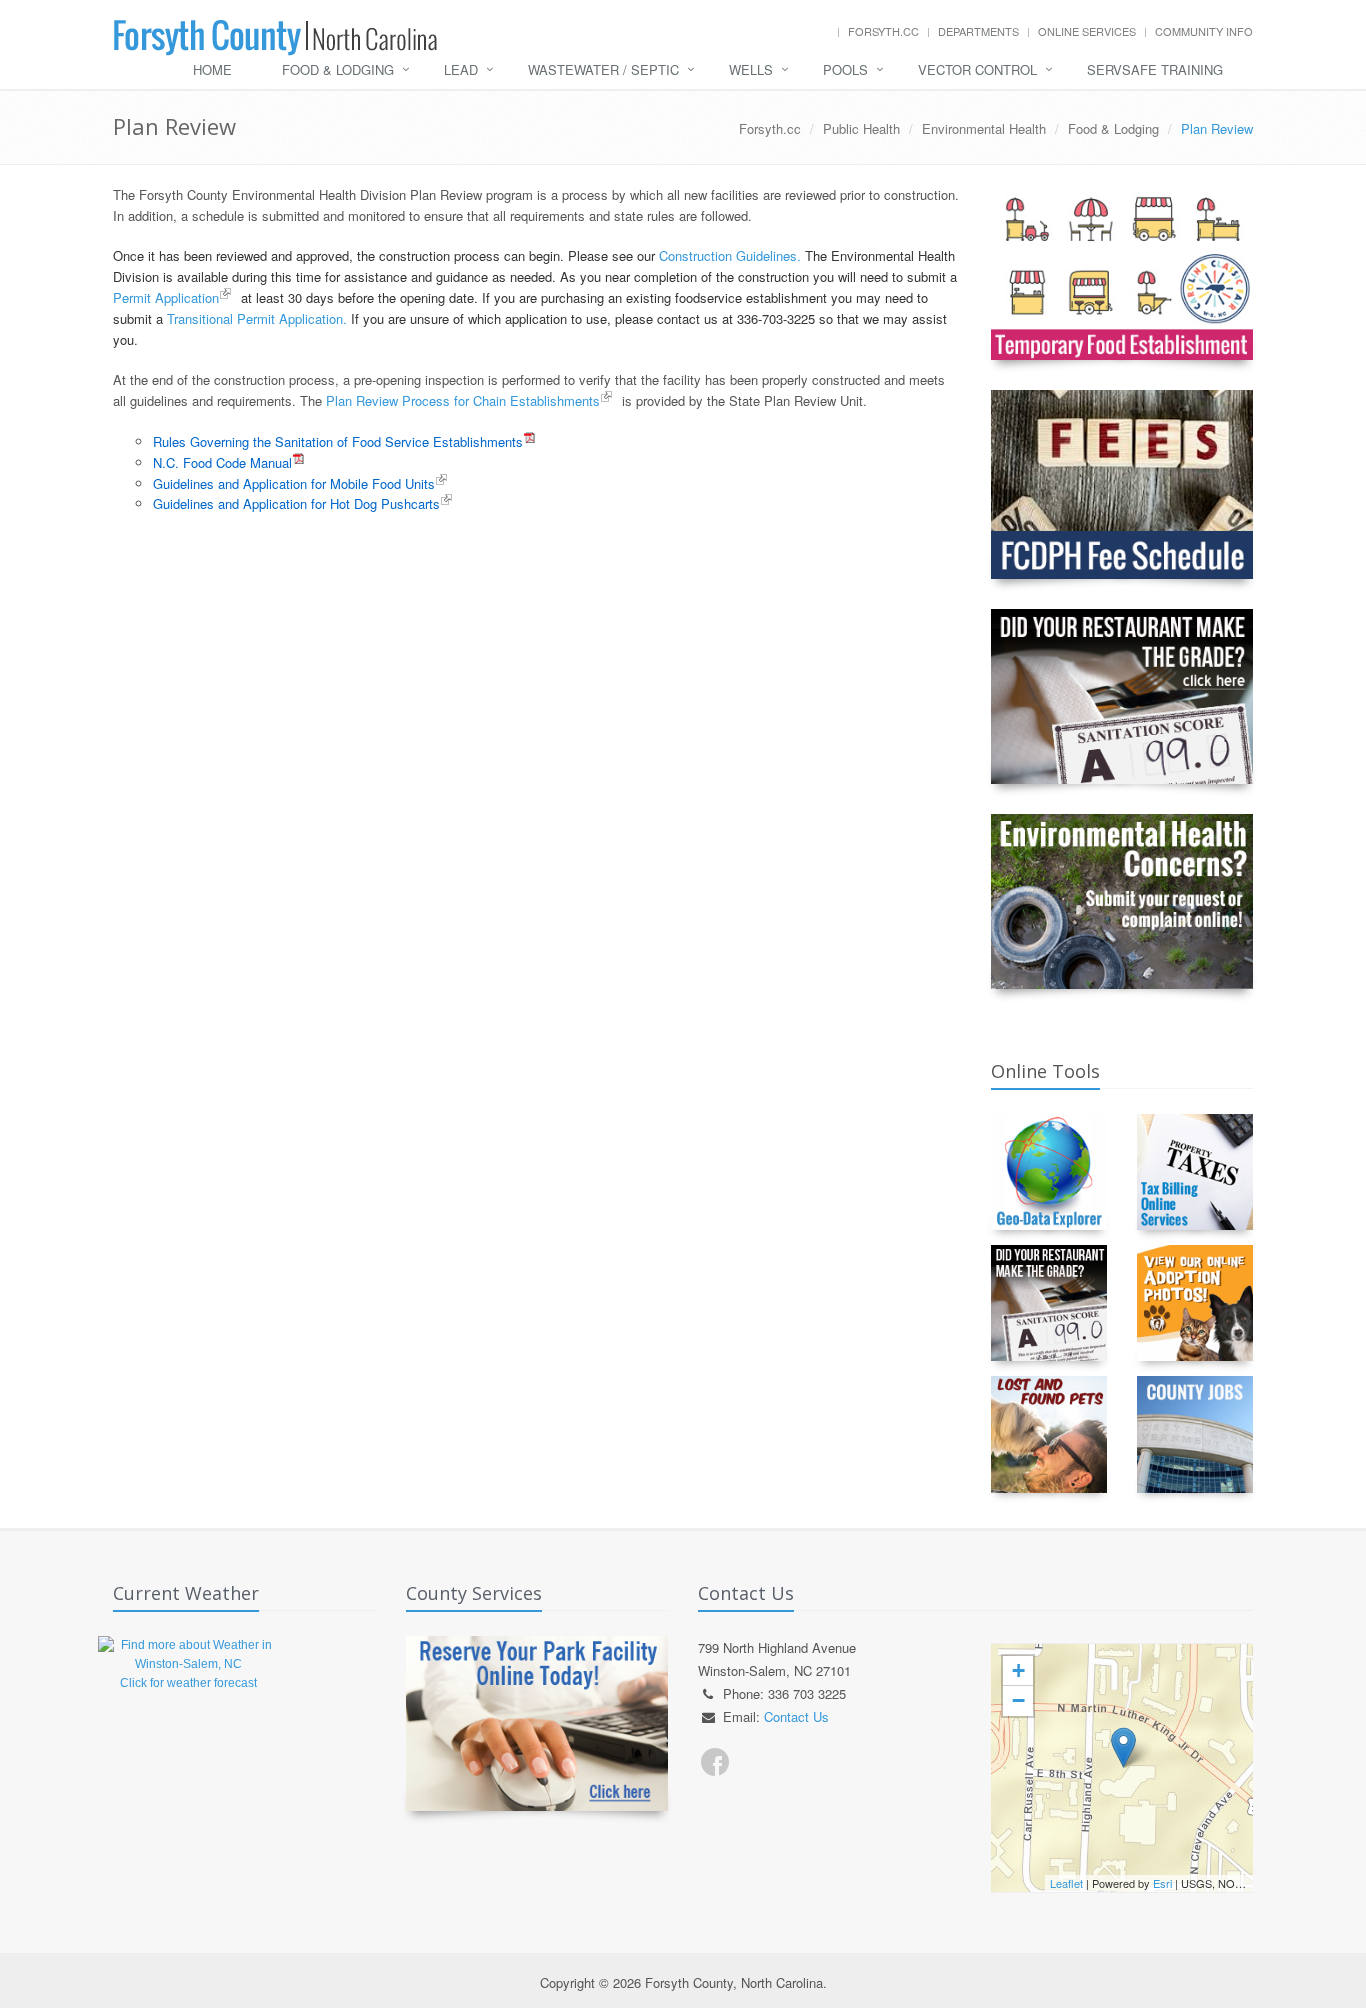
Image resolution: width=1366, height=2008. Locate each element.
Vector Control (977, 69)
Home (212, 69)
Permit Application (166, 297)
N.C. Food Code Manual (222, 462)
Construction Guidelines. (730, 255)
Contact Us (796, 1716)
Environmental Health (984, 128)
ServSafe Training (1155, 69)
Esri (1162, 1883)
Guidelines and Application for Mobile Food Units (294, 483)
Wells (751, 69)
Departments (978, 31)
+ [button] (1018, 1670)
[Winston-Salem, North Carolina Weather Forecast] (188, 1654)
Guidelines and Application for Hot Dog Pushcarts (296, 503)
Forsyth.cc (883, 31)
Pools (845, 69)
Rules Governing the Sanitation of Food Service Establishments (338, 441)
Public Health (861, 128)
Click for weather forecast (188, 1683)
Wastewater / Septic (603, 69)
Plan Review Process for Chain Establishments (463, 400)
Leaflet (1066, 1883)
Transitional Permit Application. (257, 318)
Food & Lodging (338, 69)
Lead (461, 69)
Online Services (1087, 31)
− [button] (1018, 1700)
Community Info (1204, 31)
